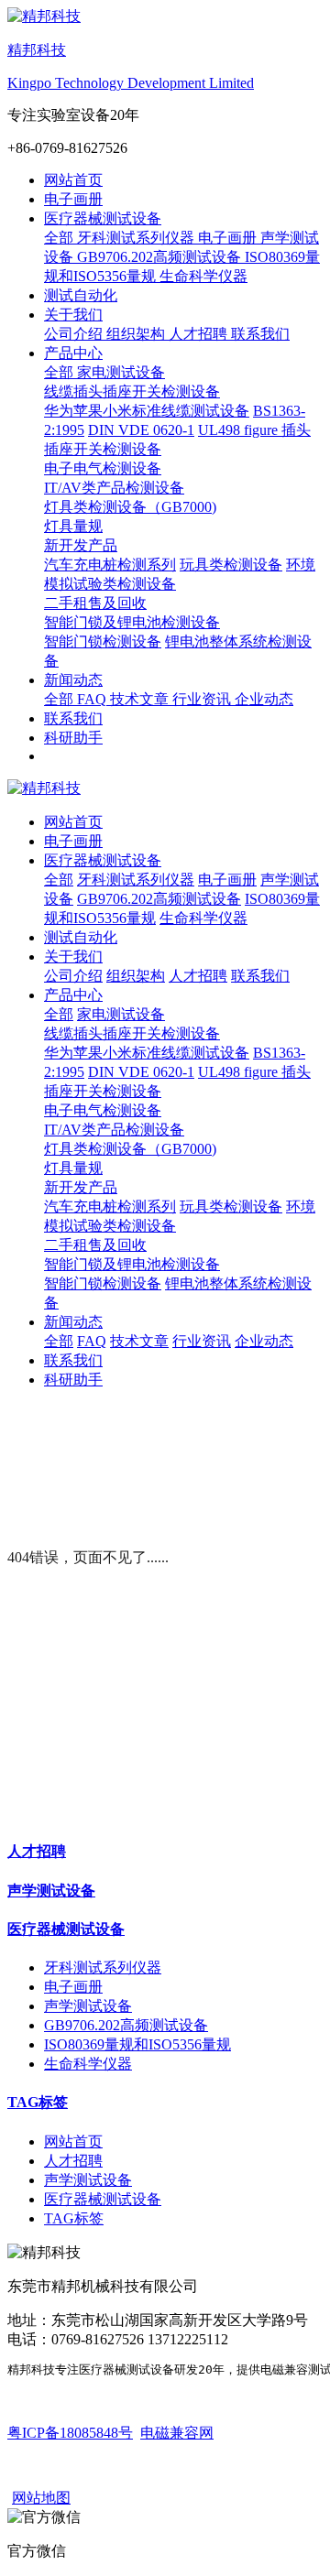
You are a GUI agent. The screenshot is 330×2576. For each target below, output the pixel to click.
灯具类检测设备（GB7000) (130, 1149)
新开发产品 (81, 1187)
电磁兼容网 (177, 2433)
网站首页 (73, 180)
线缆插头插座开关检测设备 (132, 1033)
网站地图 (41, 2498)
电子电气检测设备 (103, 1110)
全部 (60, 238)
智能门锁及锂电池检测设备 (132, 1264)
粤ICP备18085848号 (70, 2433)
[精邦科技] (165, 789)
